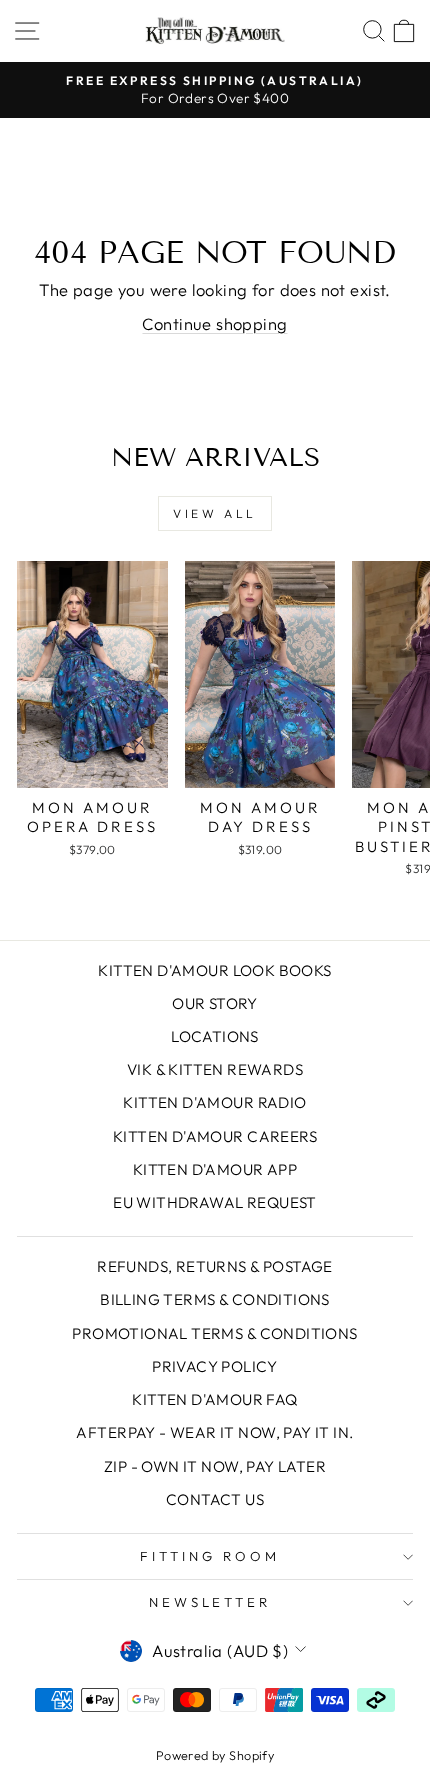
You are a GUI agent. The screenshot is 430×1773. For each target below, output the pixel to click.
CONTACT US (215, 1499)
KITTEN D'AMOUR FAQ (214, 1399)
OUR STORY (215, 1003)
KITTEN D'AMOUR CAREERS (215, 1136)
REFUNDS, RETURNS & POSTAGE (215, 1266)
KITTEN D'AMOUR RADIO (214, 1102)
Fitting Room (210, 1556)
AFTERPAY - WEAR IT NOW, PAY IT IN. (214, 1432)
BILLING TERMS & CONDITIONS (215, 1299)
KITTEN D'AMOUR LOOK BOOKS (214, 970)
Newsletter (210, 1602)
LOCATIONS (215, 1036)
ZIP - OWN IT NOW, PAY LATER (215, 1466)
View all (215, 513)
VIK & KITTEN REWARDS (215, 1069)
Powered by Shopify (215, 1755)
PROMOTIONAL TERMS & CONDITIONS (214, 1333)
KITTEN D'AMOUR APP (215, 1169)
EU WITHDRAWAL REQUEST (215, 1202)
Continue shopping (214, 323)
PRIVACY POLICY (215, 1366)
